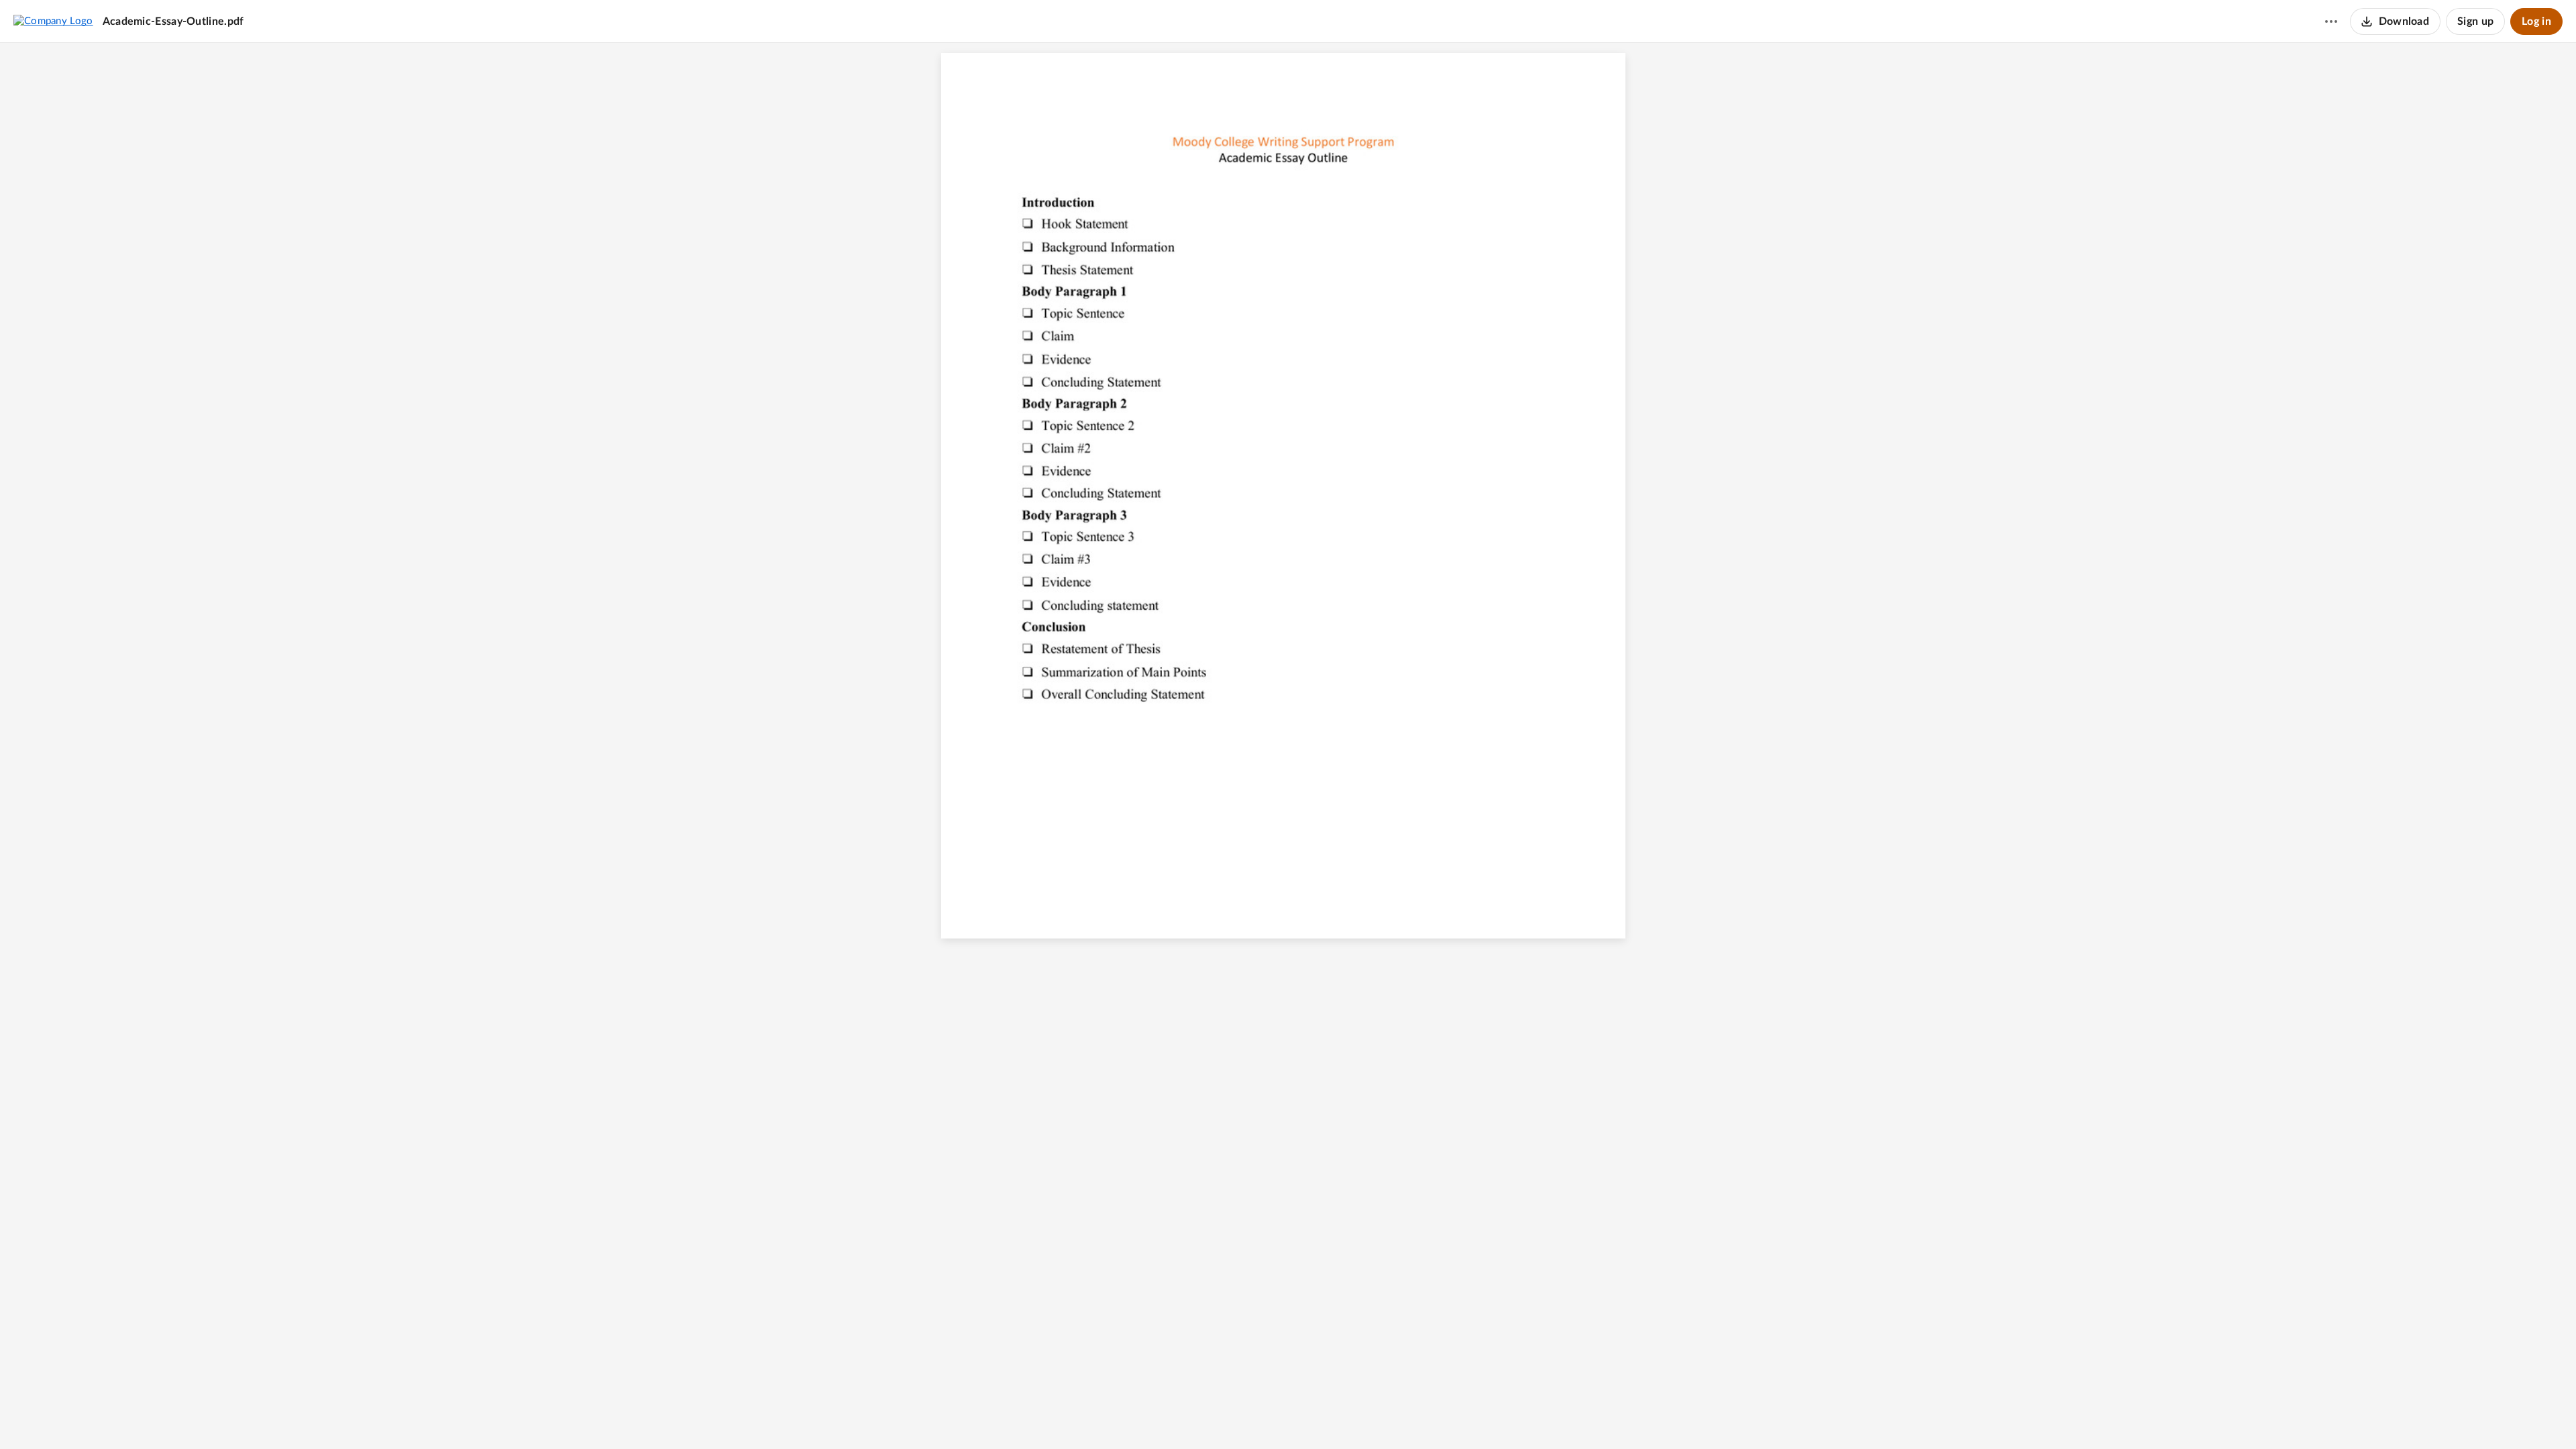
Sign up (2475, 21)
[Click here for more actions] (2331, 21)
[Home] (53, 21)
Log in (2536, 21)
